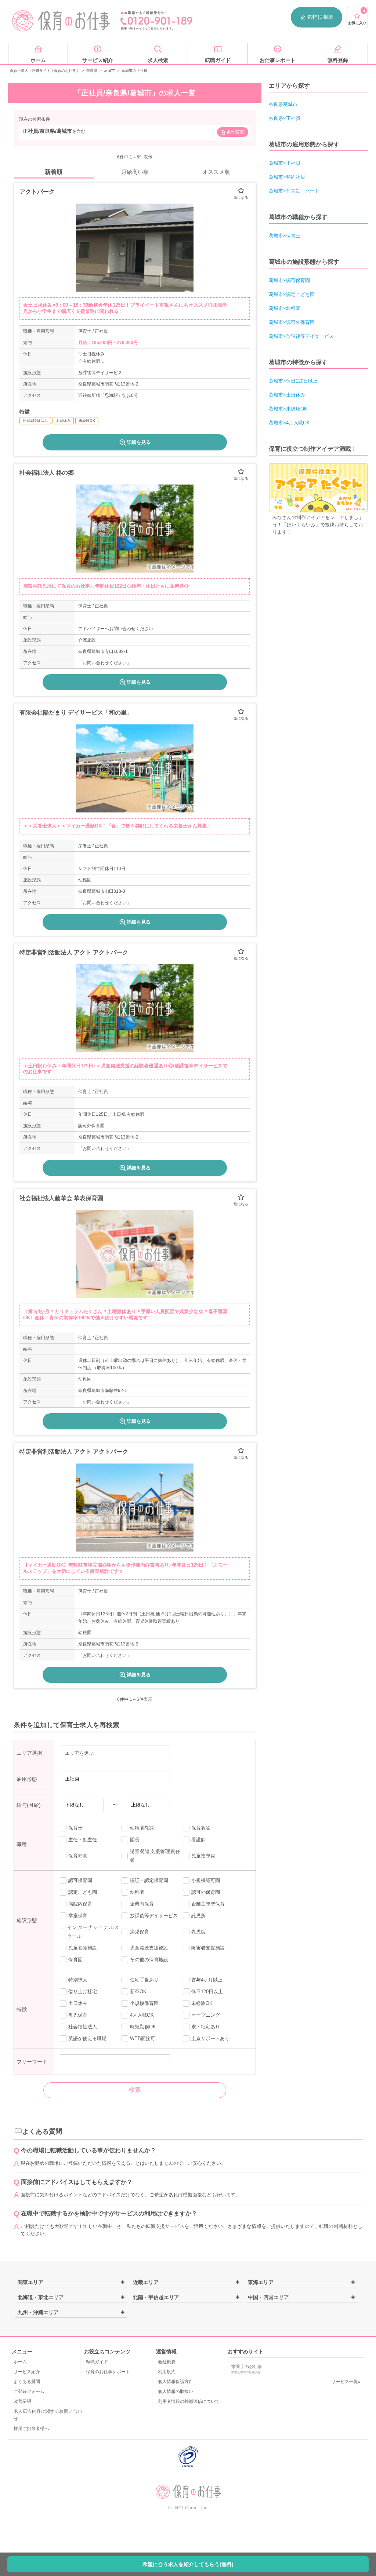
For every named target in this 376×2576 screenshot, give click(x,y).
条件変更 (235, 132)
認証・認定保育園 (149, 1880)
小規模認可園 (206, 1880)
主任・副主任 (83, 1840)
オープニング (206, 2015)
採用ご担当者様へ (31, 2429)
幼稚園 (137, 1892)
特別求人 (78, 1980)
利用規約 (167, 2372)
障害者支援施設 (208, 1948)
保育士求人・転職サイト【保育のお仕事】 (45, 71)
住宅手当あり (144, 1980)
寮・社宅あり (206, 2027)
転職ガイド (97, 2362)
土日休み (78, 2003)
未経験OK (202, 2003)
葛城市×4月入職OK (289, 423)
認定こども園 (83, 1892)
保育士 (75, 1828)
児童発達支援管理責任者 (155, 1856)
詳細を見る (139, 442)
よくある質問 (27, 2382)
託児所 (198, 1916)
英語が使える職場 (87, 2038)
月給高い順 (135, 172)
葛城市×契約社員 (287, 177)
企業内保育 (142, 1904)
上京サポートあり (210, 2038)
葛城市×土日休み (287, 395)
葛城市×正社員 (285, 163)
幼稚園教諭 (142, 1828)
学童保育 (78, 1916)
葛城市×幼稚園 (285, 308)
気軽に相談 (320, 17)
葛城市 (109, 71)
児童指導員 (203, 1856)
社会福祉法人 (83, 2027)
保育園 (75, 1960)
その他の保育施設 (149, 1960)
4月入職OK (142, 2015)
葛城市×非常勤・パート (294, 191)
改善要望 (22, 2401)
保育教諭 (201, 1828)
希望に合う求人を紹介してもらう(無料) (188, 2564)
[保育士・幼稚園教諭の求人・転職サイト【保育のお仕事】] (61, 21)
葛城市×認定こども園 (292, 294)
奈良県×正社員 (285, 118)
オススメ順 (216, 172)
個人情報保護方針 (176, 2382)
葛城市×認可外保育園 (292, 322)
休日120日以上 (207, 1992)
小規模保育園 (144, 2003)
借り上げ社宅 (83, 1992)
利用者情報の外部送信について (189, 2401)
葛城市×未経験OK (288, 409)
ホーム (20, 2362)
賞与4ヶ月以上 (207, 1980)
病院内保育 (80, 1904)
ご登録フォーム (29, 2392)
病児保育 (140, 1932)
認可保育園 (80, 1880)
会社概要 (167, 2362)
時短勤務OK (143, 2027)
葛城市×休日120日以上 (293, 381)
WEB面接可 (143, 2038)
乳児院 (198, 1932)
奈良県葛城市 (283, 104)
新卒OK (138, 1992)
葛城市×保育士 (285, 236)
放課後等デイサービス (154, 1916)
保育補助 (78, 1856)
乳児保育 (78, 2015)
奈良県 (92, 71)
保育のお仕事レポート (108, 2372)
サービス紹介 (27, 2372)
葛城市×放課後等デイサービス (301, 336)
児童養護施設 (83, 1948)
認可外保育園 (206, 1892)
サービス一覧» (346, 2382)
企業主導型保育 (208, 1904)
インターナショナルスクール (93, 1932)
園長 (135, 1840)
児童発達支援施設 (149, 1948)
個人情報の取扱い (176, 2392)
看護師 (198, 1840)
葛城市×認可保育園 (289, 280)
